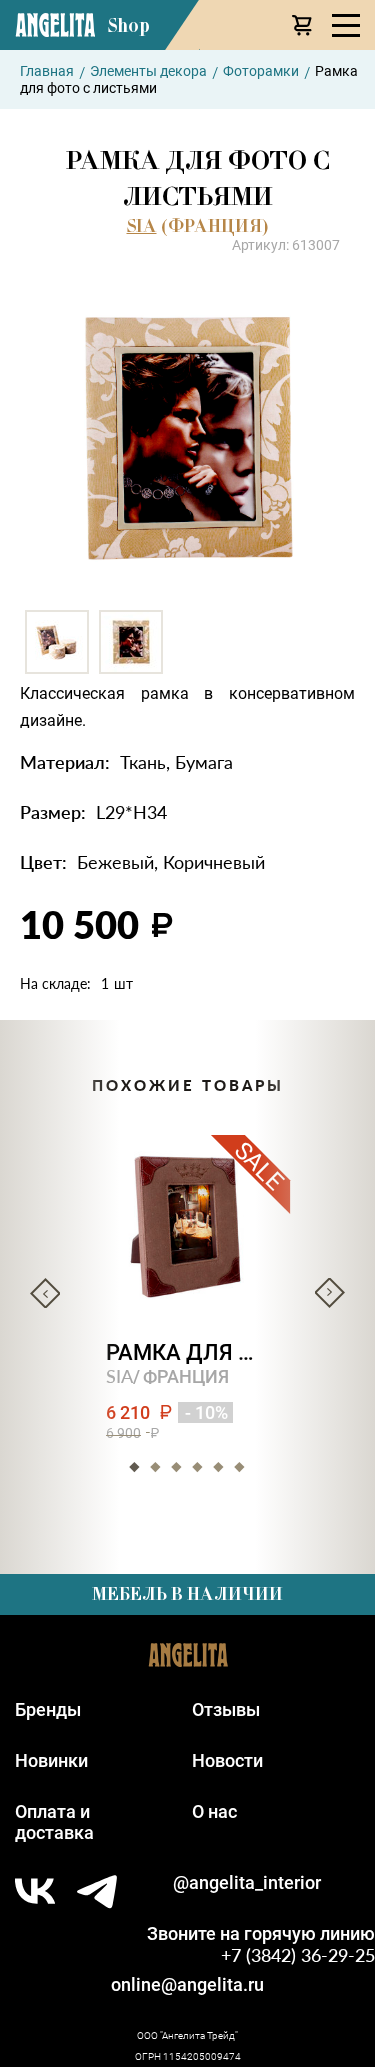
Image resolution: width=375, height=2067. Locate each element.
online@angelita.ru (187, 1984)
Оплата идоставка (54, 1822)
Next (330, 1293)
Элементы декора (148, 71)
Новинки (51, 1760)
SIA (142, 226)
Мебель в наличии (187, 1594)
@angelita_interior (247, 1882)
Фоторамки (261, 71)
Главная (47, 71)
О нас (214, 1811)
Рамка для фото (187, 1352)
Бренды (48, 1709)
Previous (45, 1293)
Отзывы (226, 1709)
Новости (227, 1760)
